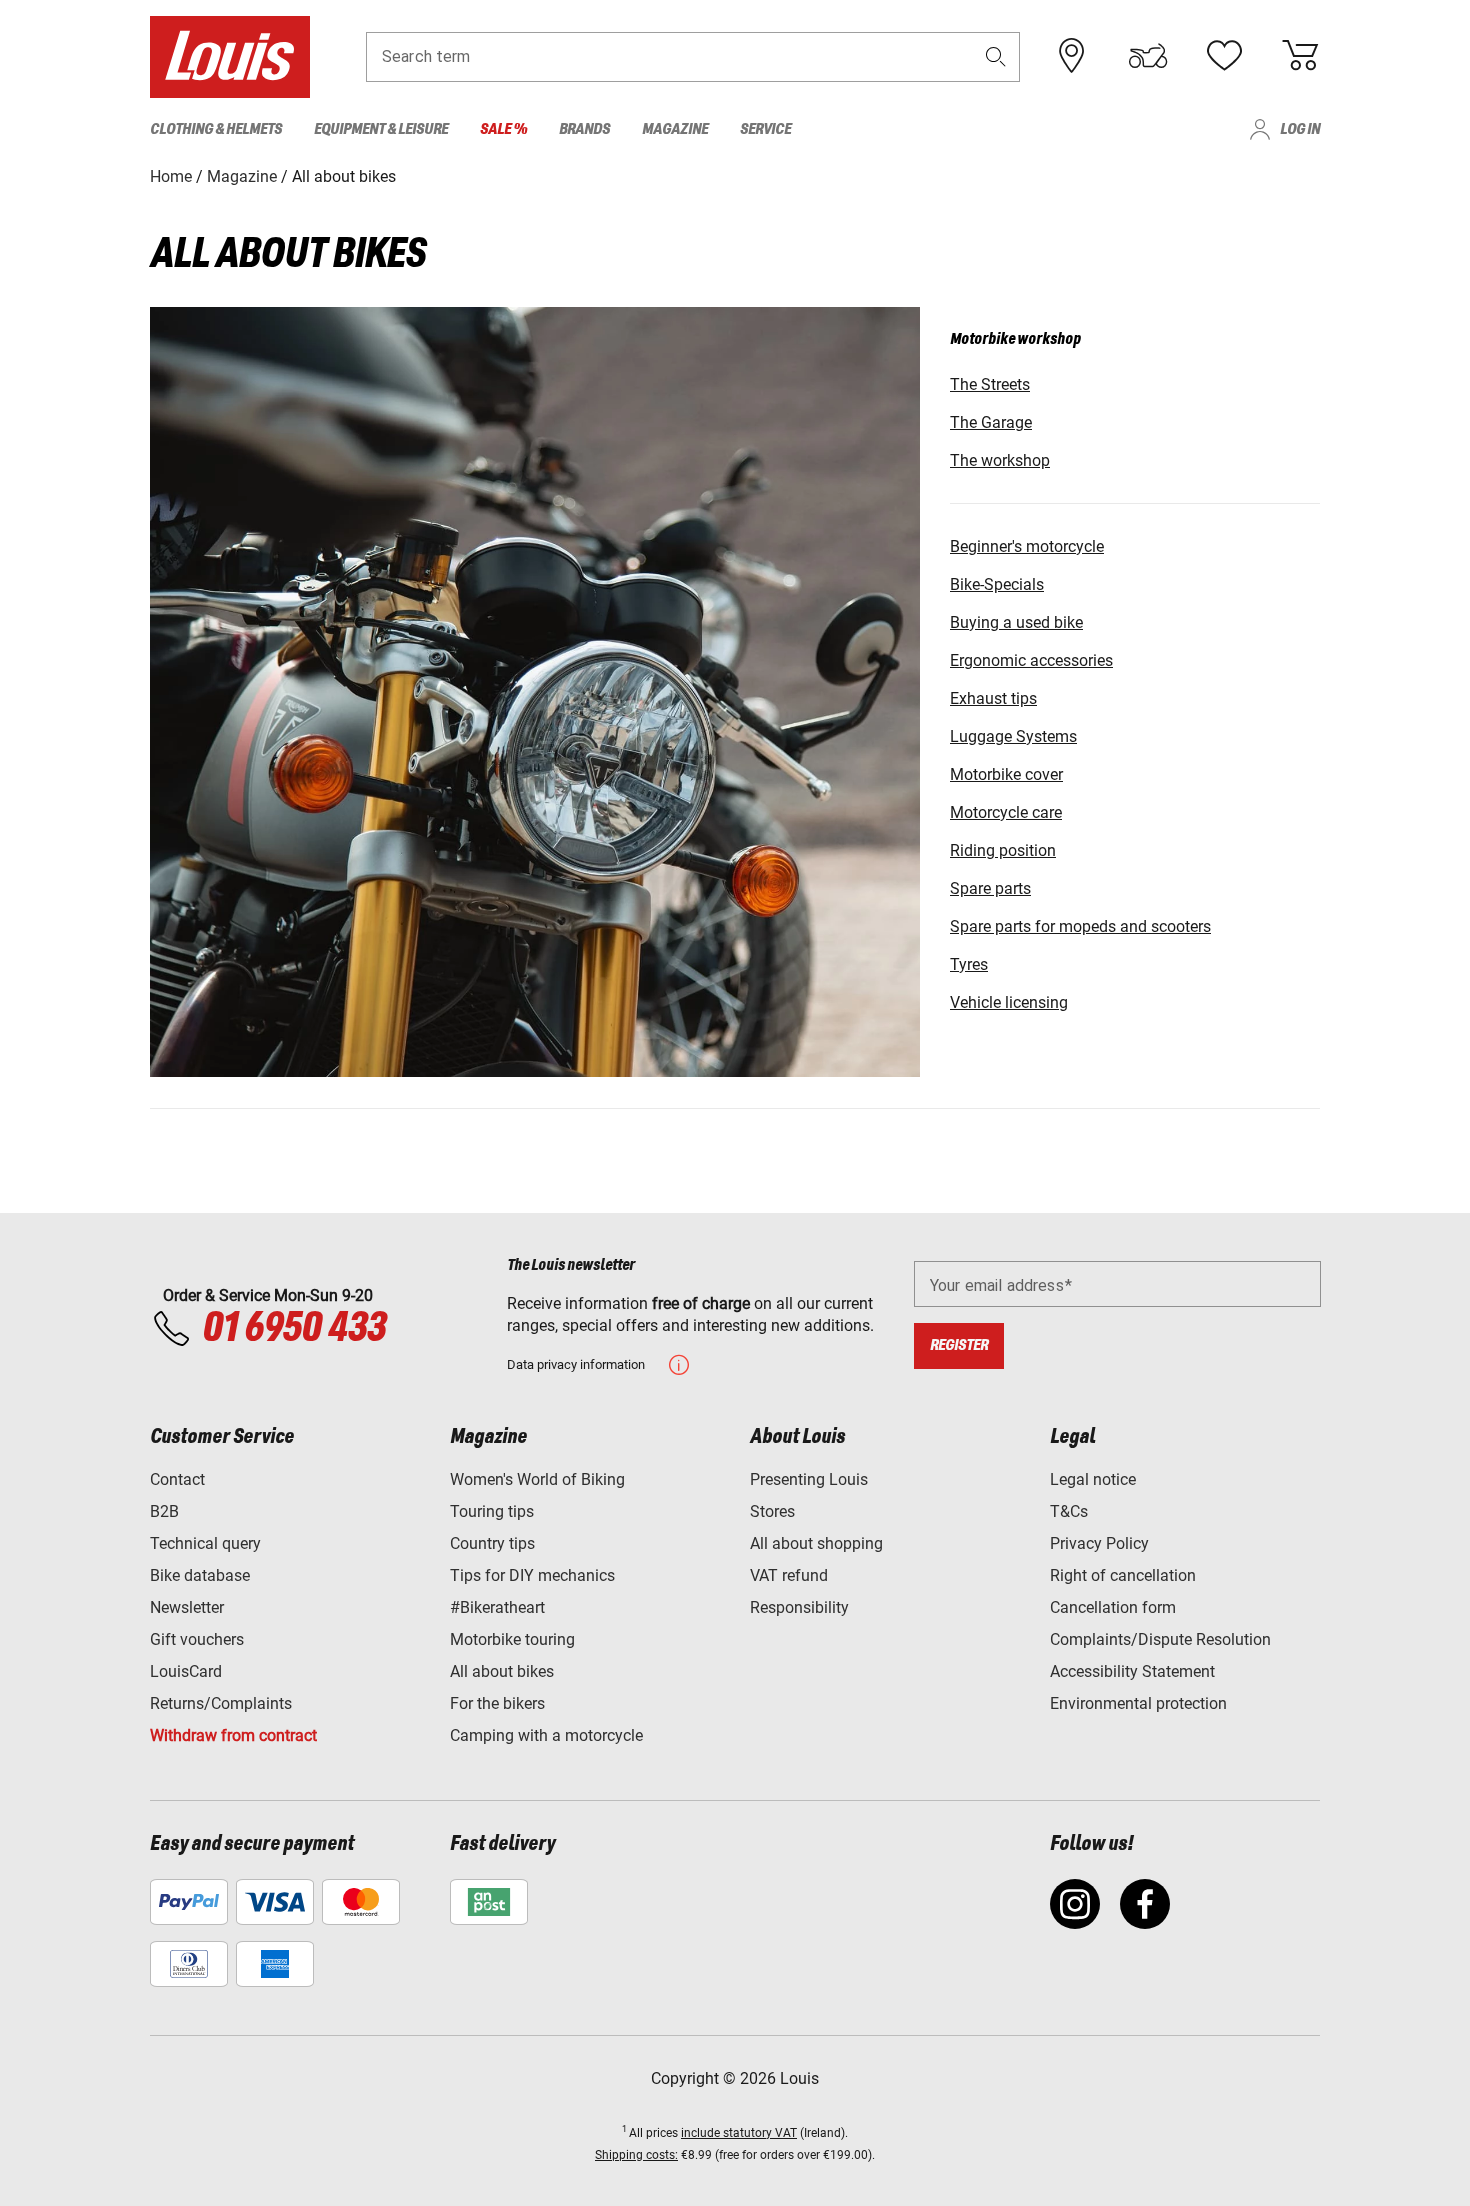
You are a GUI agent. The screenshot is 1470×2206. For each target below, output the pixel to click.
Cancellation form (1113, 1607)
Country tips (492, 1543)
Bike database (200, 1575)
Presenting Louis (809, 1479)
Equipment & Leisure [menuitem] (381, 129)
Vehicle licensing (1009, 1002)
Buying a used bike (1016, 622)
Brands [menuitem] (584, 129)
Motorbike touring (512, 1639)
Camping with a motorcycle (546, 1735)
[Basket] (1300, 56)
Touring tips (492, 1511)
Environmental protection (1138, 1703)
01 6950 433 (293, 1329)
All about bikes (502, 1671)
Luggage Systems (1013, 736)
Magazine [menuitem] (675, 129)
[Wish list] (1224, 56)
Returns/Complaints (221, 1703)
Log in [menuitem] (1300, 129)
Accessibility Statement (1132, 1671)
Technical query (205, 1543)
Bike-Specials (997, 584)
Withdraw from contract (233, 1735)
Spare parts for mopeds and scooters (1080, 926)
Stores (772, 1511)
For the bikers (497, 1703)
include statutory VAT (739, 2133)
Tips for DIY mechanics (532, 1575)
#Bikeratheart (497, 1607)
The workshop (1000, 460)
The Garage (991, 422)
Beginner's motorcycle (1027, 546)
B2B (164, 1511)
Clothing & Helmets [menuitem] (216, 129)
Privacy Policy (1099, 1543)
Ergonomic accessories (1031, 660)
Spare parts (990, 888)
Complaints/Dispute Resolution (1160, 1639)
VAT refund (789, 1575)
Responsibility (799, 1607)
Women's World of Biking (537, 1479)
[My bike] (1148, 56)
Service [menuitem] (765, 129)
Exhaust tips (993, 698)
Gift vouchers (197, 1639)
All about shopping (816, 1543)
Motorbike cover (1006, 774)
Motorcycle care (1006, 812)
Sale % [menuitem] (503, 129)
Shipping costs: (636, 2155)
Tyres (969, 964)
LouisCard (186, 1671)
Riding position (1003, 850)
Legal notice (1093, 1479)
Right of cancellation (1123, 1575)
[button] (996, 56)
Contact (177, 1479)
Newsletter (187, 1607)
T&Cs (1069, 1511)
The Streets (990, 384)
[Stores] (1072, 56)
